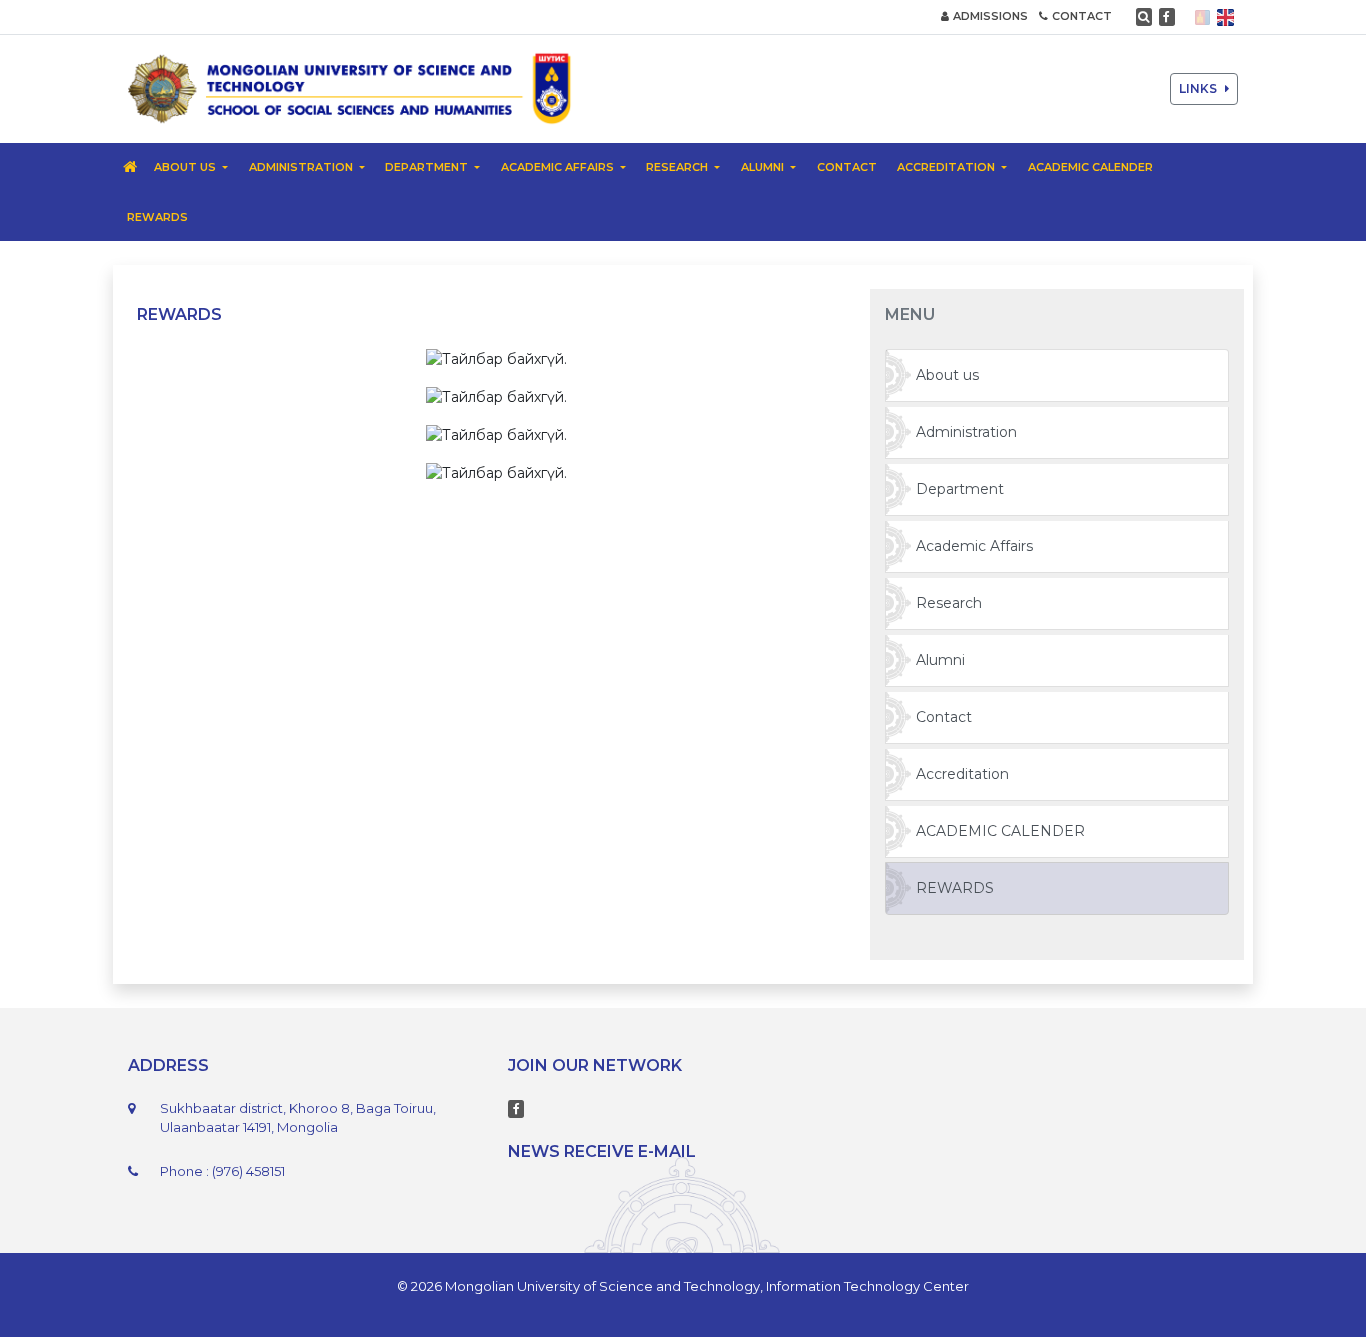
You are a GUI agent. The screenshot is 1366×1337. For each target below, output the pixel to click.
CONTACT (1082, 16)
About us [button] (186, 167)
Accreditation (962, 774)
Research (949, 603)
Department (960, 489)
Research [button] (678, 167)
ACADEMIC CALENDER (1090, 167)
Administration (966, 432)
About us (947, 375)
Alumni (940, 660)
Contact (847, 167)
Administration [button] (302, 167)
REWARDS (157, 217)
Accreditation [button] (947, 167)
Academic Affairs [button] (559, 167)
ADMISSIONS (990, 16)
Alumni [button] (764, 167)
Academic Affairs (974, 546)
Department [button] (428, 167)
